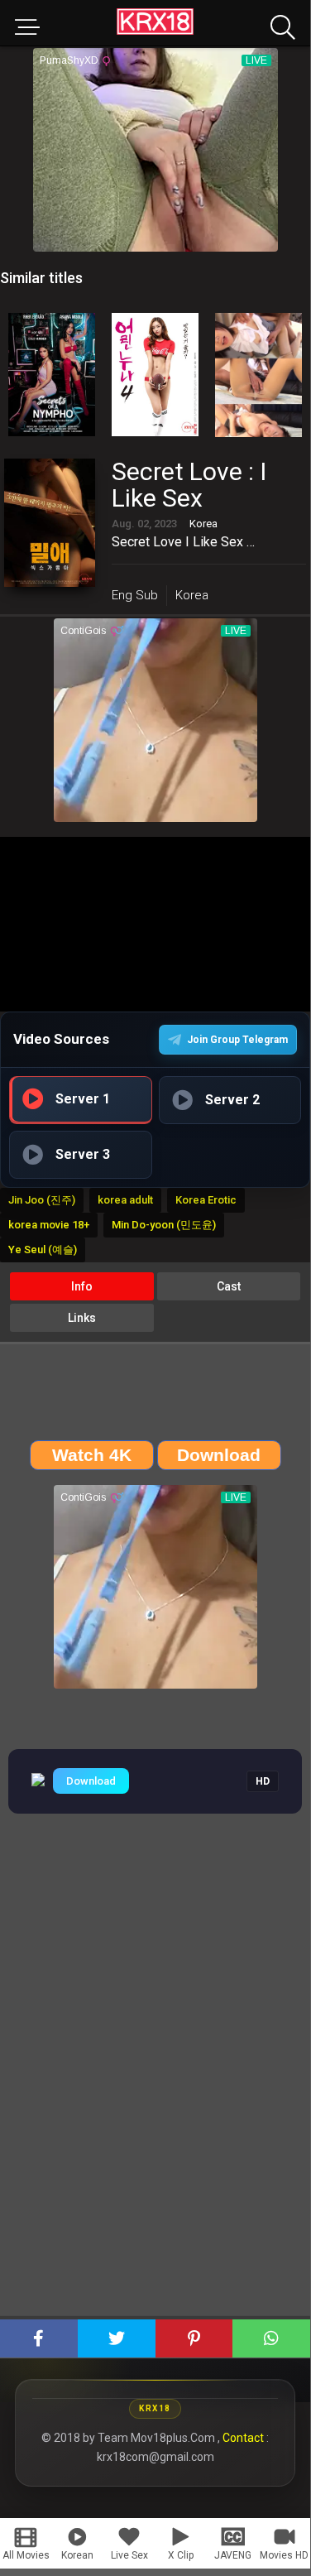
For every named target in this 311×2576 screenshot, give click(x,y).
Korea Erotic (206, 1200)
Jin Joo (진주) (42, 1200)
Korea (192, 595)
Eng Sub (135, 595)
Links (82, 1318)
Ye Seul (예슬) (43, 1250)
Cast (229, 1286)
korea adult (125, 1200)
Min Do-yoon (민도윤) (164, 1225)
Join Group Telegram (237, 1040)
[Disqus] (155, 2085)
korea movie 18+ (49, 1225)
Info (82, 1286)
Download (91, 1781)
